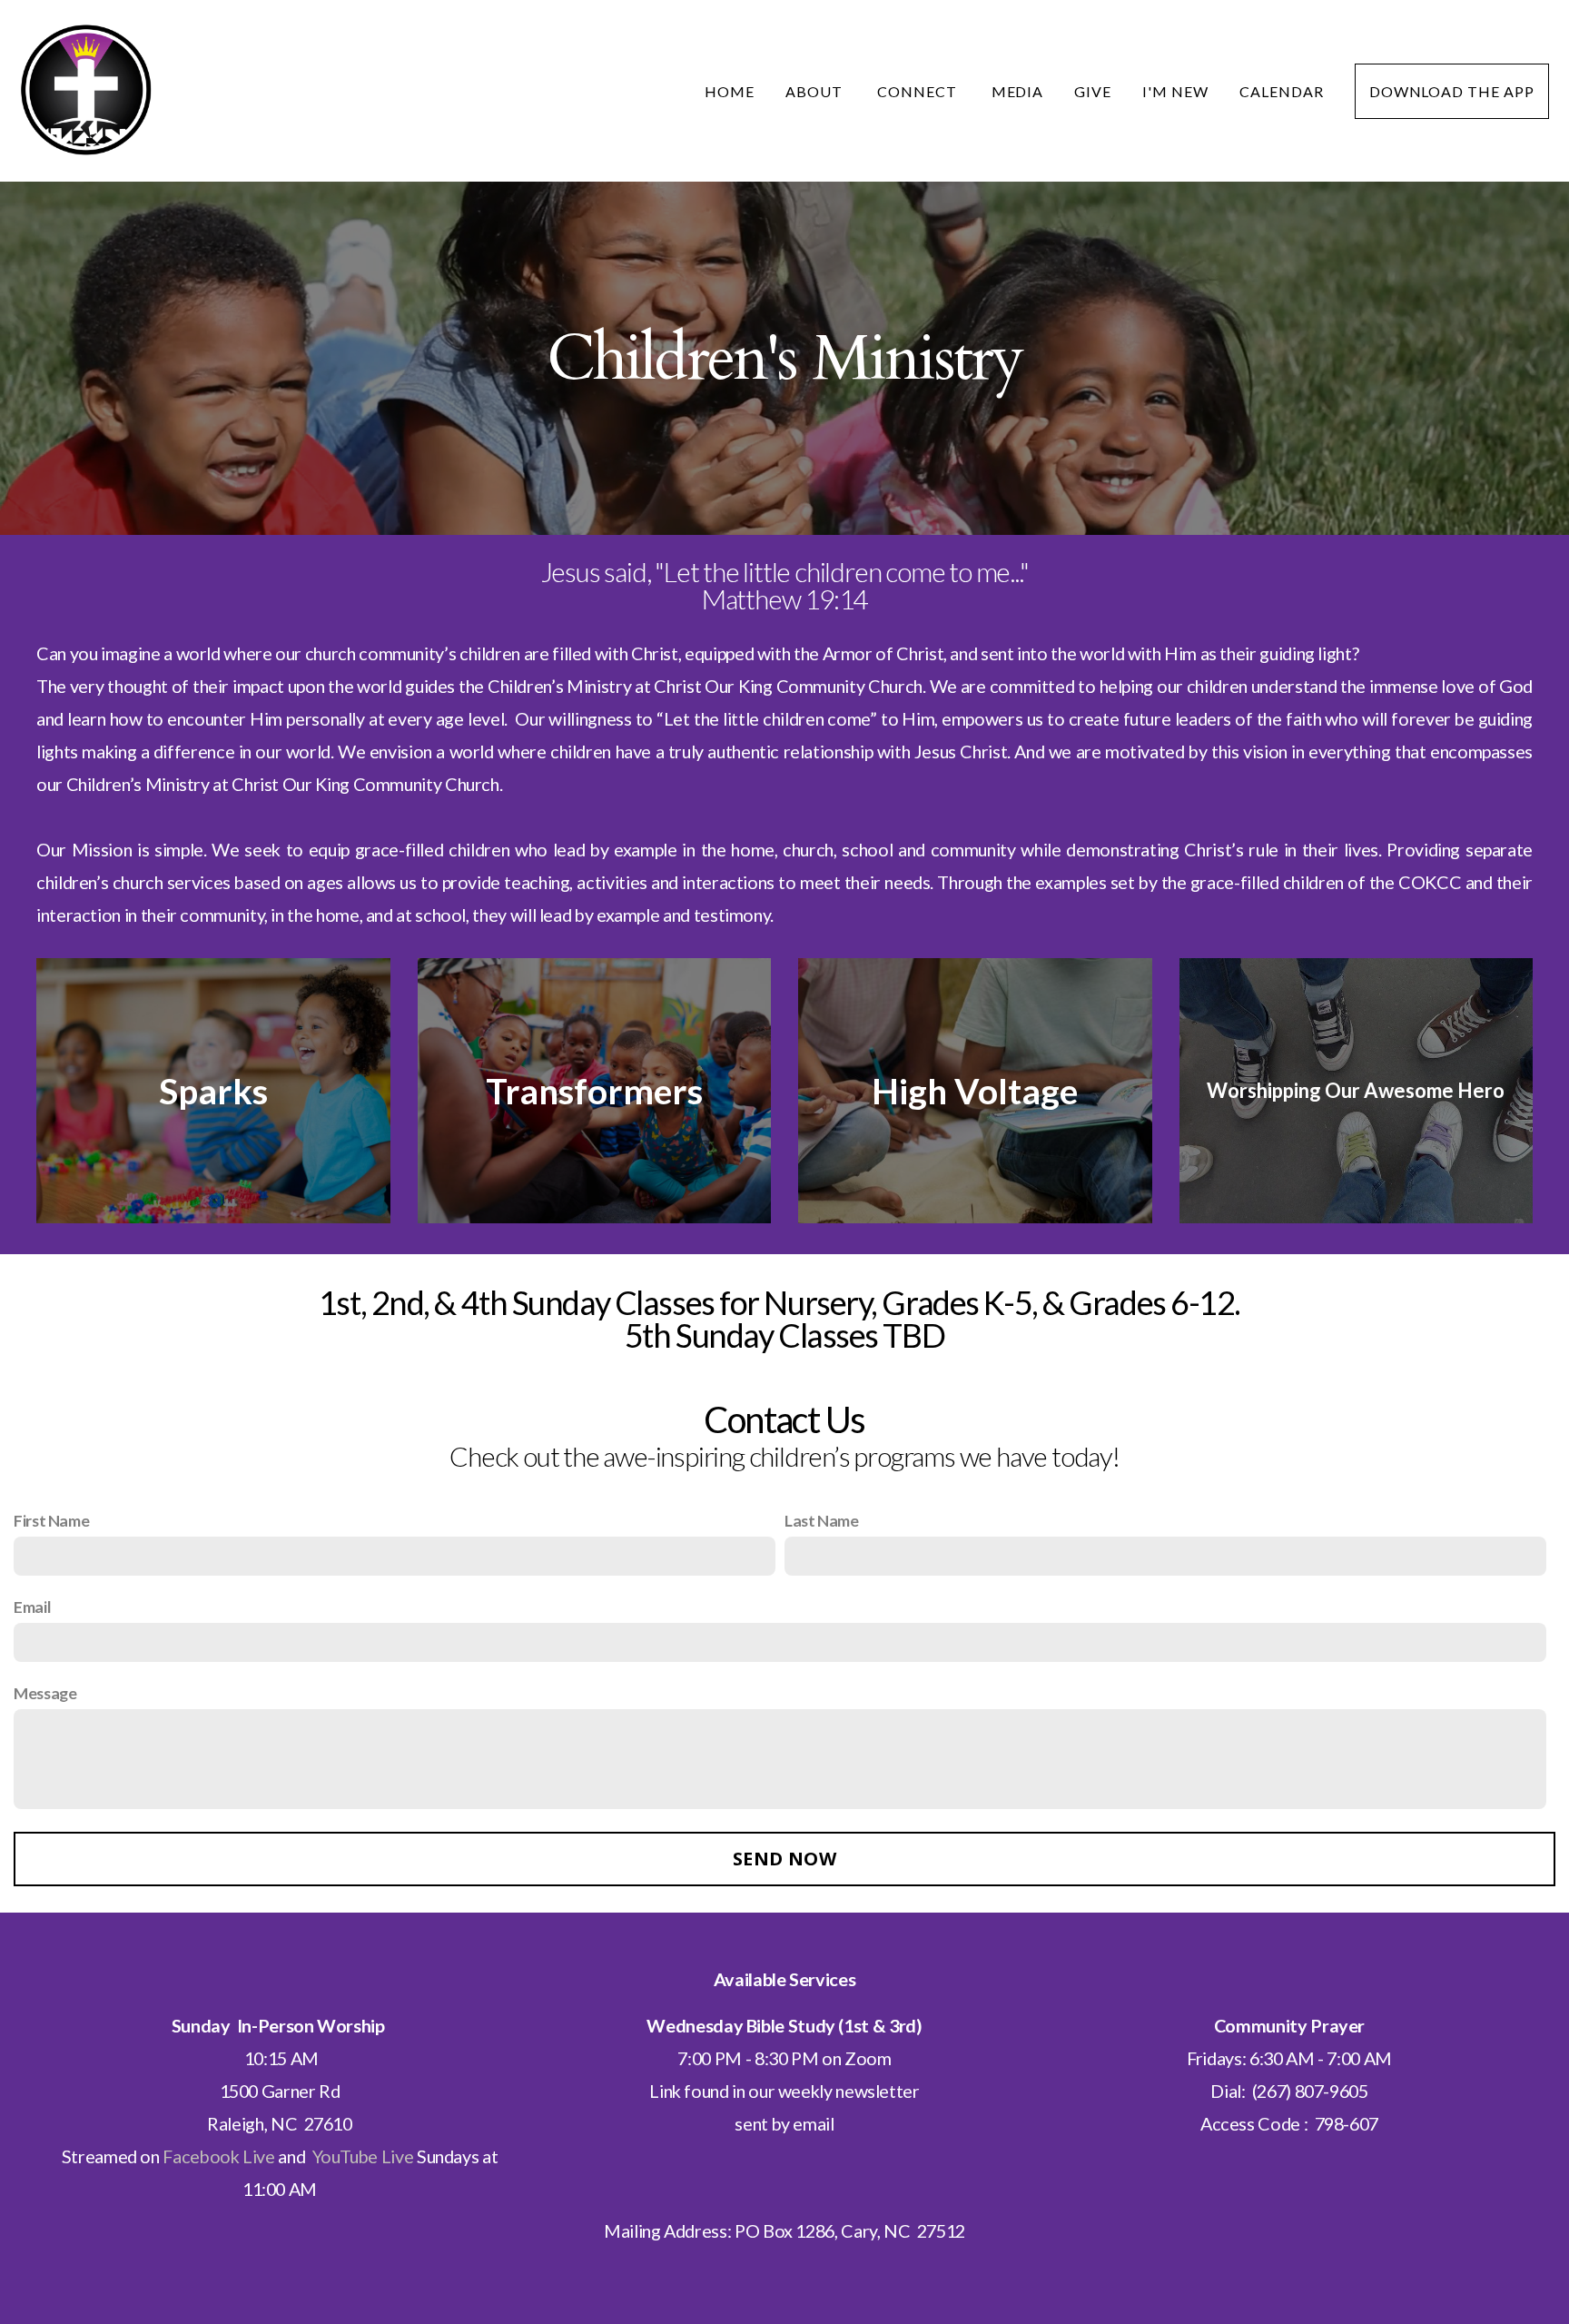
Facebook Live (218, 2156)
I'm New (1175, 91)
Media (1018, 91)
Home (730, 91)
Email (32, 1607)
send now (784, 1859)
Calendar (1282, 91)
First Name (51, 1520)
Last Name (822, 1520)
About (816, 91)
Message (45, 1693)
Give (1093, 91)
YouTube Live (363, 2156)
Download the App (1452, 91)
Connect (919, 91)
